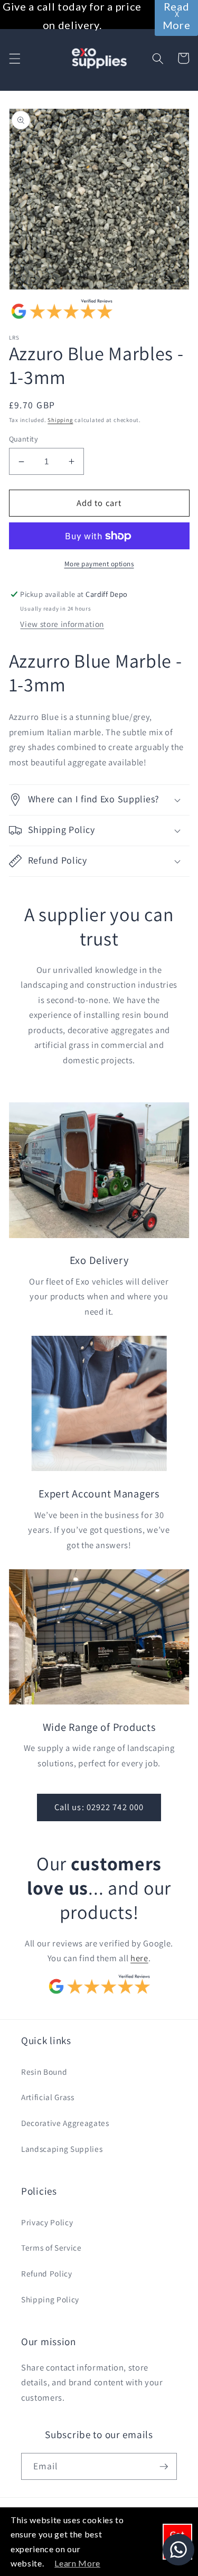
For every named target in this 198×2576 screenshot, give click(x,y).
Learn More (77, 2563)
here (139, 1958)
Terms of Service (51, 2247)
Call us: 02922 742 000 (99, 1807)
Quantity (24, 439)
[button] (14, 58)
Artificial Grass (48, 2097)
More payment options (99, 564)
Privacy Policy (47, 2222)
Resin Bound (44, 2072)
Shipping (60, 420)
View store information (62, 624)
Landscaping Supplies (62, 2149)
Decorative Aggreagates (65, 2123)
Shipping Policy (50, 2299)
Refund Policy (47, 2273)
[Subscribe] (164, 2467)
